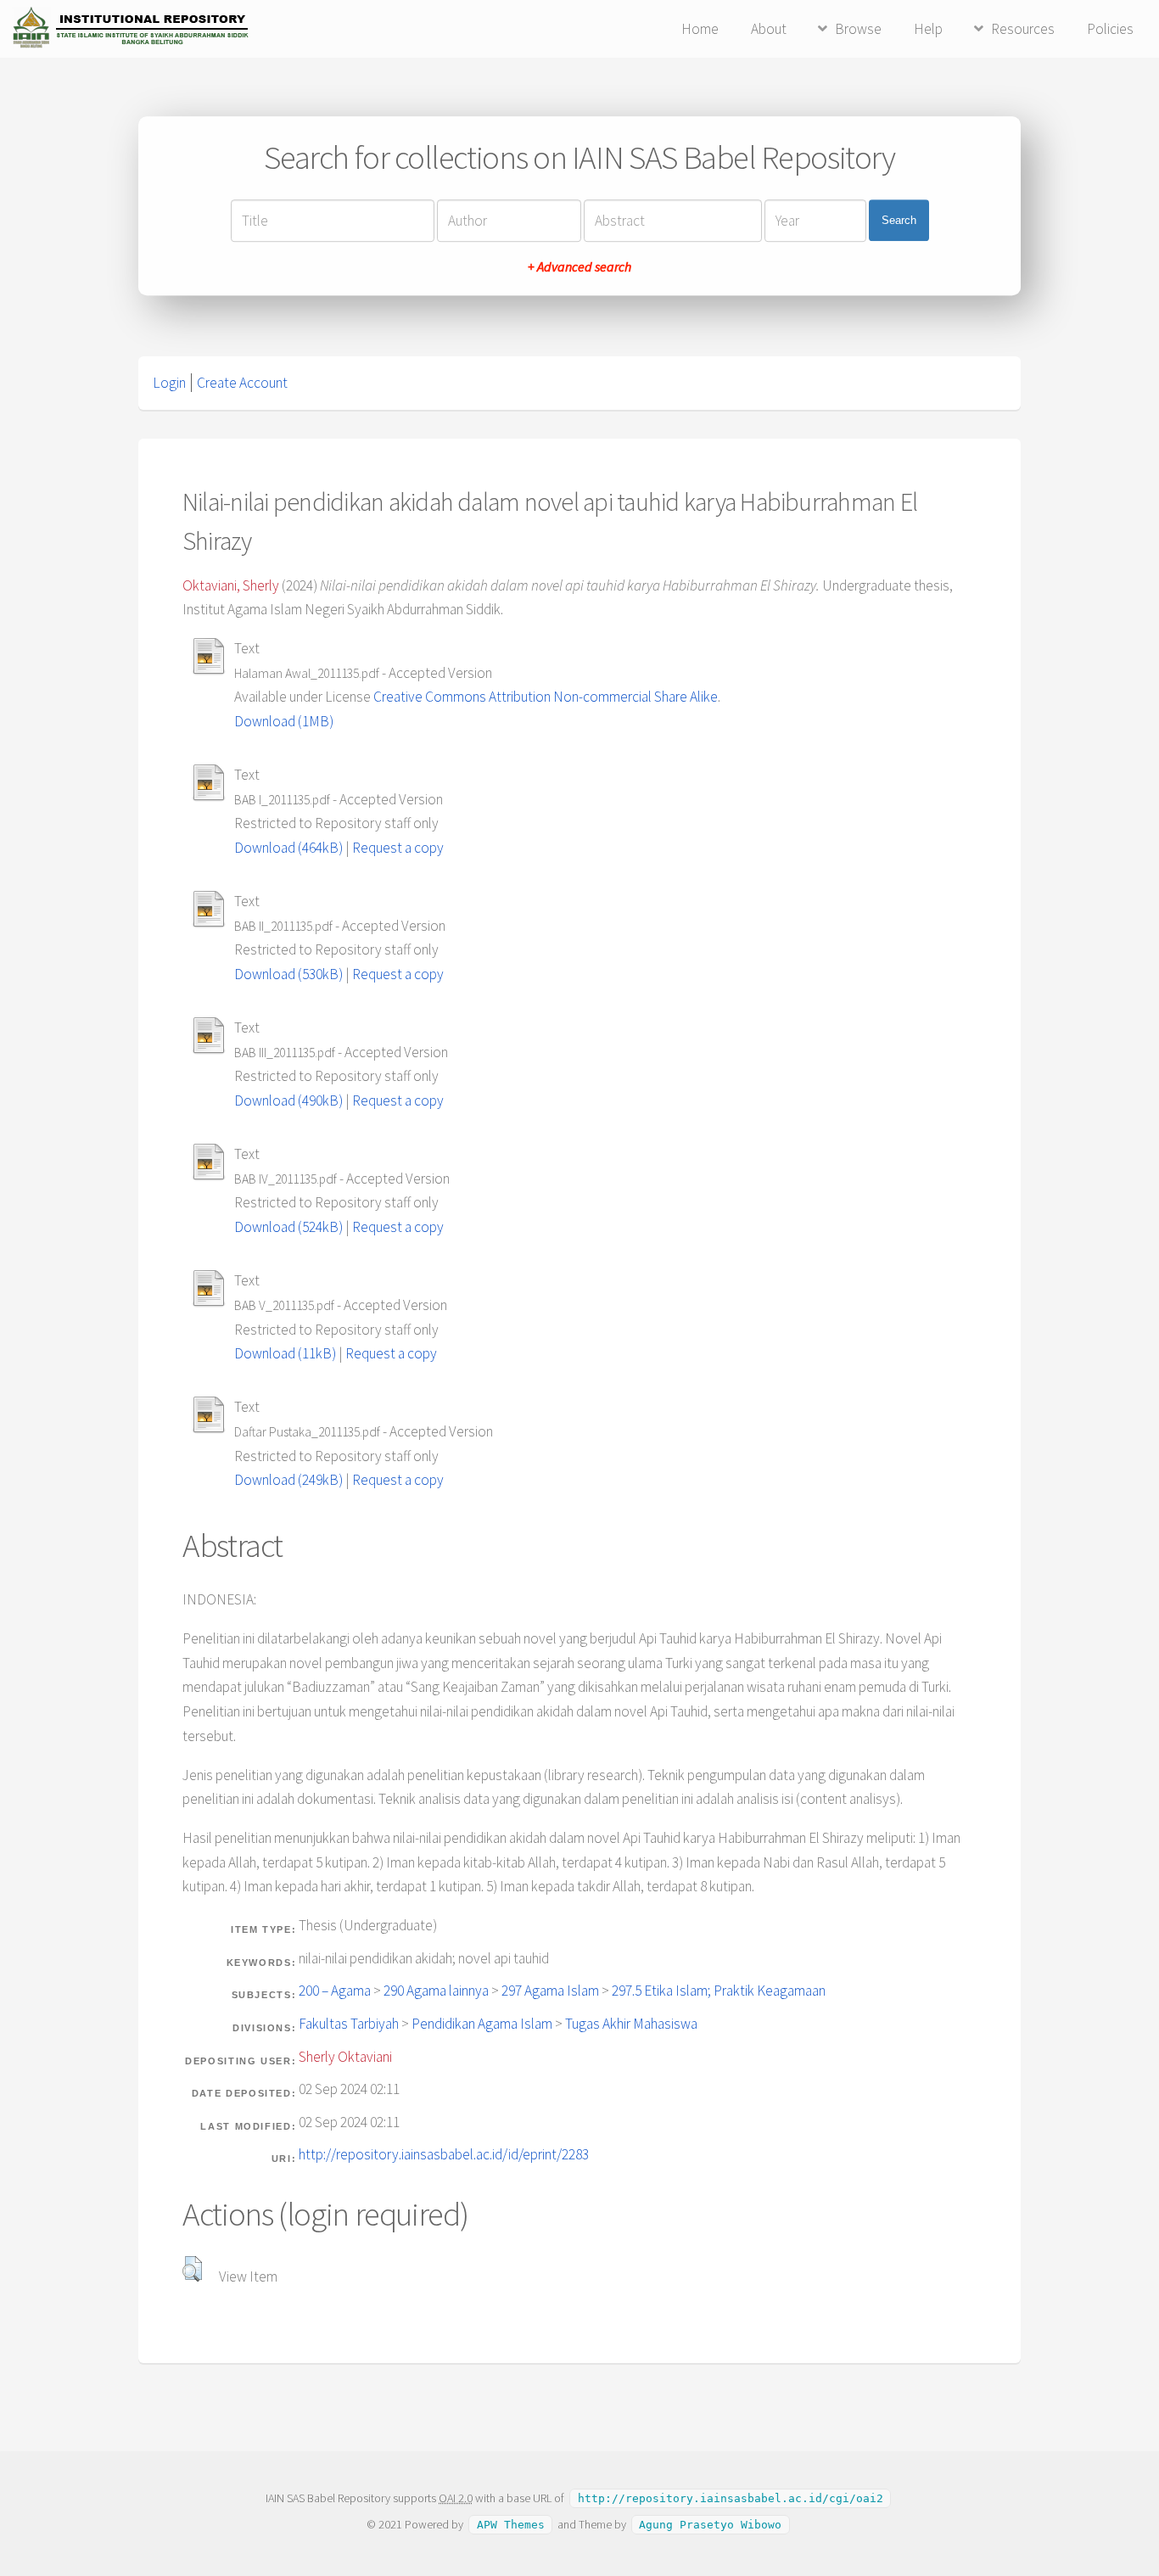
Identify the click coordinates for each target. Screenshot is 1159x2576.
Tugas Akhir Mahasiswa (631, 2024)
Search (899, 220)
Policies (1110, 29)
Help (928, 29)
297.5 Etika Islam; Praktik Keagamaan (719, 1991)
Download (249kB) (288, 1480)
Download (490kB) (288, 1100)
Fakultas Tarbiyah (349, 2024)
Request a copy (398, 848)
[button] (192, 2269)
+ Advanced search (579, 266)
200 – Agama (335, 1991)
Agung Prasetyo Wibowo (710, 2525)
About (769, 29)
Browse (858, 29)
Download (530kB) (288, 974)
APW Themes (511, 2525)
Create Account (242, 383)
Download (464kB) (288, 848)
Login (169, 383)
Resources (1023, 29)
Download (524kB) (288, 1227)
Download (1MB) (284, 721)
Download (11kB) (285, 1353)
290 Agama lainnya (436, 1991)
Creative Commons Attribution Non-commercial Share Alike (546, 697)
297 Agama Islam (550, 1991)
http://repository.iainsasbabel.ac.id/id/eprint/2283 (444, 2154)
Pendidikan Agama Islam (482, 2024)
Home (700, 29)
